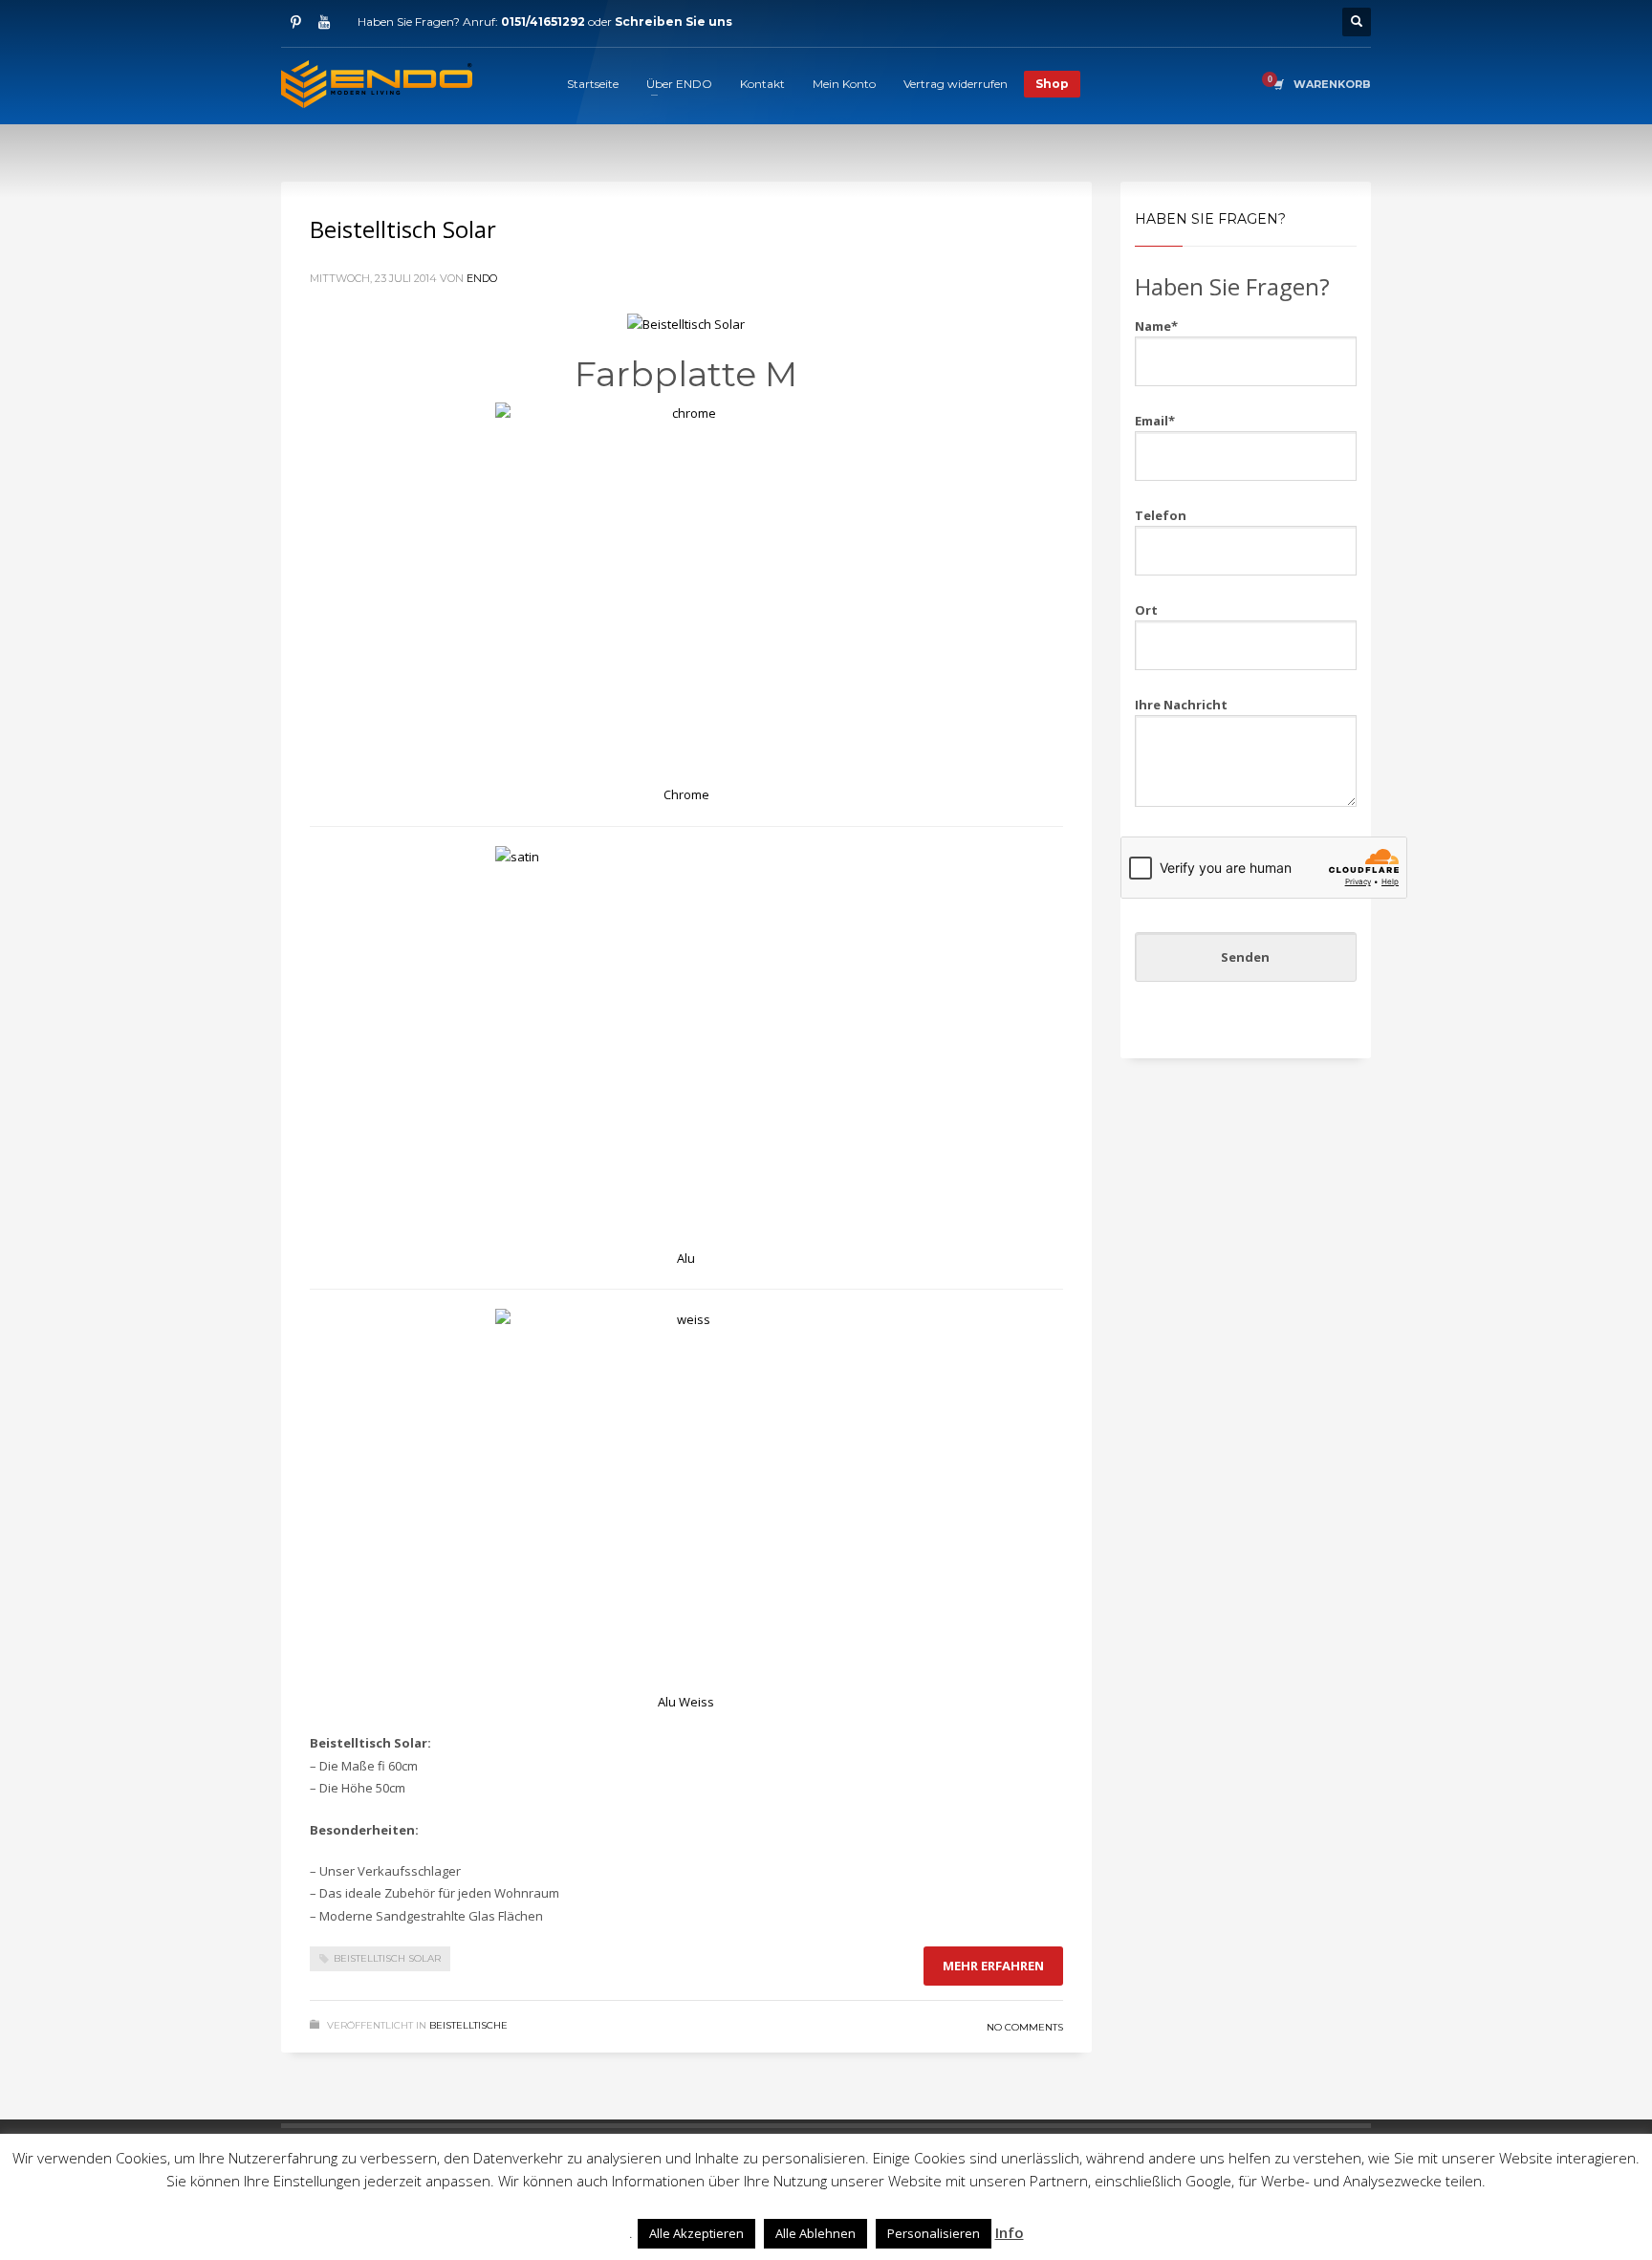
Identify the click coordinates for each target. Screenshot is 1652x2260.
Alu (686, 1258)
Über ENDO (679, 84)
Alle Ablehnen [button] (815, 2233)
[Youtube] (324, 22)
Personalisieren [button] (934, 2233)
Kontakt (762, 84)
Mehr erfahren (993, 1966)
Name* (1156, 326)
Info (1010, 2232)
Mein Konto (844, 84)
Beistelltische (468, 2025)
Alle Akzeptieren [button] (696, 2233)
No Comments (1025, 2027)
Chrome (686, 794)
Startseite (593, 84)
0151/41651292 (543, 22)
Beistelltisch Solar (403, 229)
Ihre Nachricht (1181, 705)
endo (482, 278)
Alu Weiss (686, 1702)
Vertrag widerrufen (956, 84)
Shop (1052, 84)
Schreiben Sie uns (674, 22)
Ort (1146, 610)
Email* (1155, 421)
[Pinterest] (295, 22)
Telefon (1161, 515)
